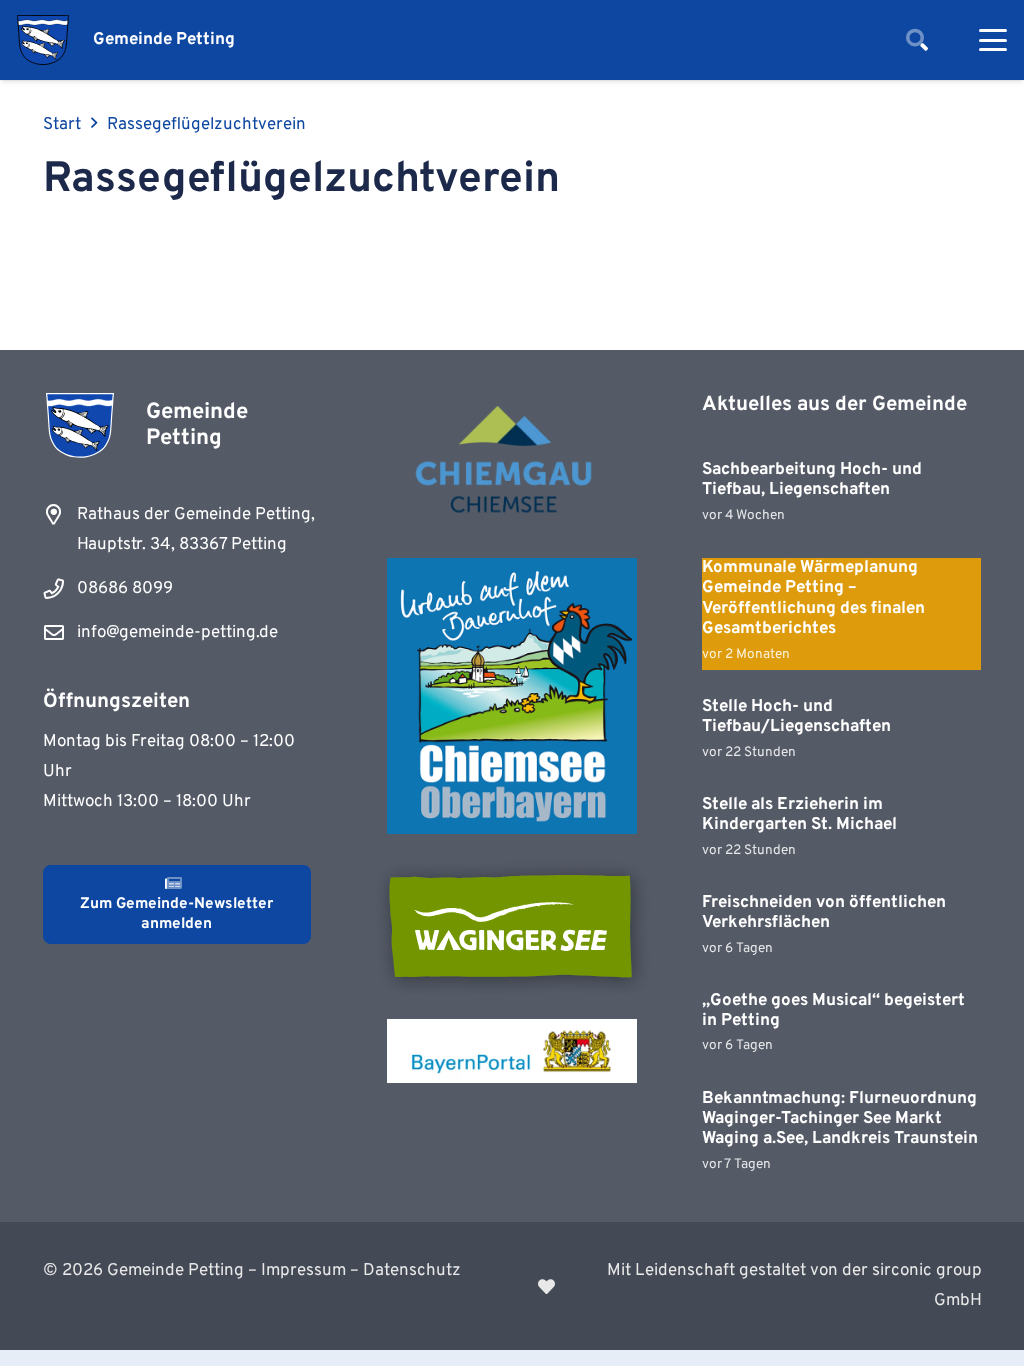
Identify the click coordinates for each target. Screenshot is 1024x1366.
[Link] (759, 1286)
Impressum (303, 1271)
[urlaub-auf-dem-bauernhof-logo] (512, 696)
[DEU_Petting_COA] (43, 40)
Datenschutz (412, 1271)
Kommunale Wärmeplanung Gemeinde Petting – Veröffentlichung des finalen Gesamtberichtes (813, 598)
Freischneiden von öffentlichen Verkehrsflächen (824, 913)
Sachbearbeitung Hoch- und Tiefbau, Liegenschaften (812, 480)
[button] (917, 40)
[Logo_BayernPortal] (512, 1051)
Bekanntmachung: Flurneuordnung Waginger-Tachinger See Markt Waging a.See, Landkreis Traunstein (840, 1119)
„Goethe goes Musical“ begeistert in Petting (833, 1011)
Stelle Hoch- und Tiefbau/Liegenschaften (796, 717)
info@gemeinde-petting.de (177, 633)
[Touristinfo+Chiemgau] (511, 462)
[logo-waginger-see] (511, 926)
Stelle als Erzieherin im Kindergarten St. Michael (799, 815)
